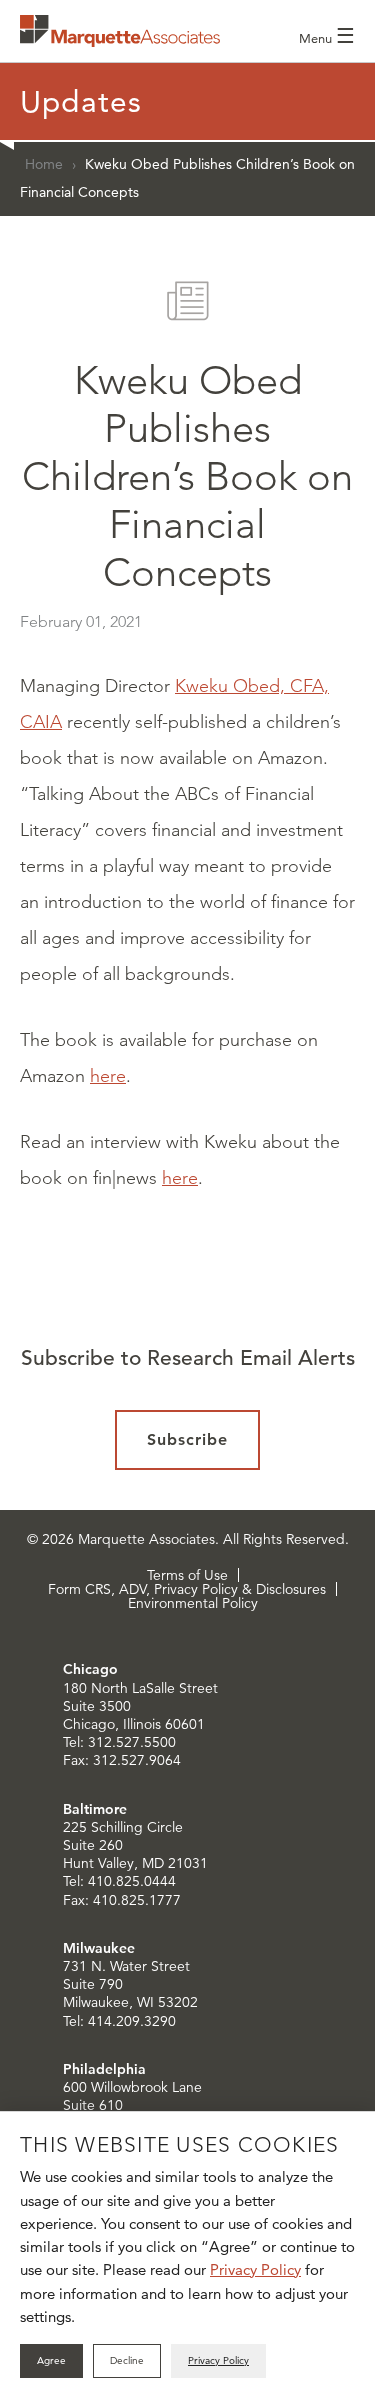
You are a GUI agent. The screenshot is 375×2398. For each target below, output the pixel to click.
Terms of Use (187, 1575)
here (108, 1076)
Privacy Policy (255, 2269)
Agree (51, 2360)
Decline (127, 2360)
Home (44, 164)
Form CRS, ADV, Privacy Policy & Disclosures (187, 1589)
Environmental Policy (193, 1603)
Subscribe (187, 1439)
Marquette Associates (120, 31)
